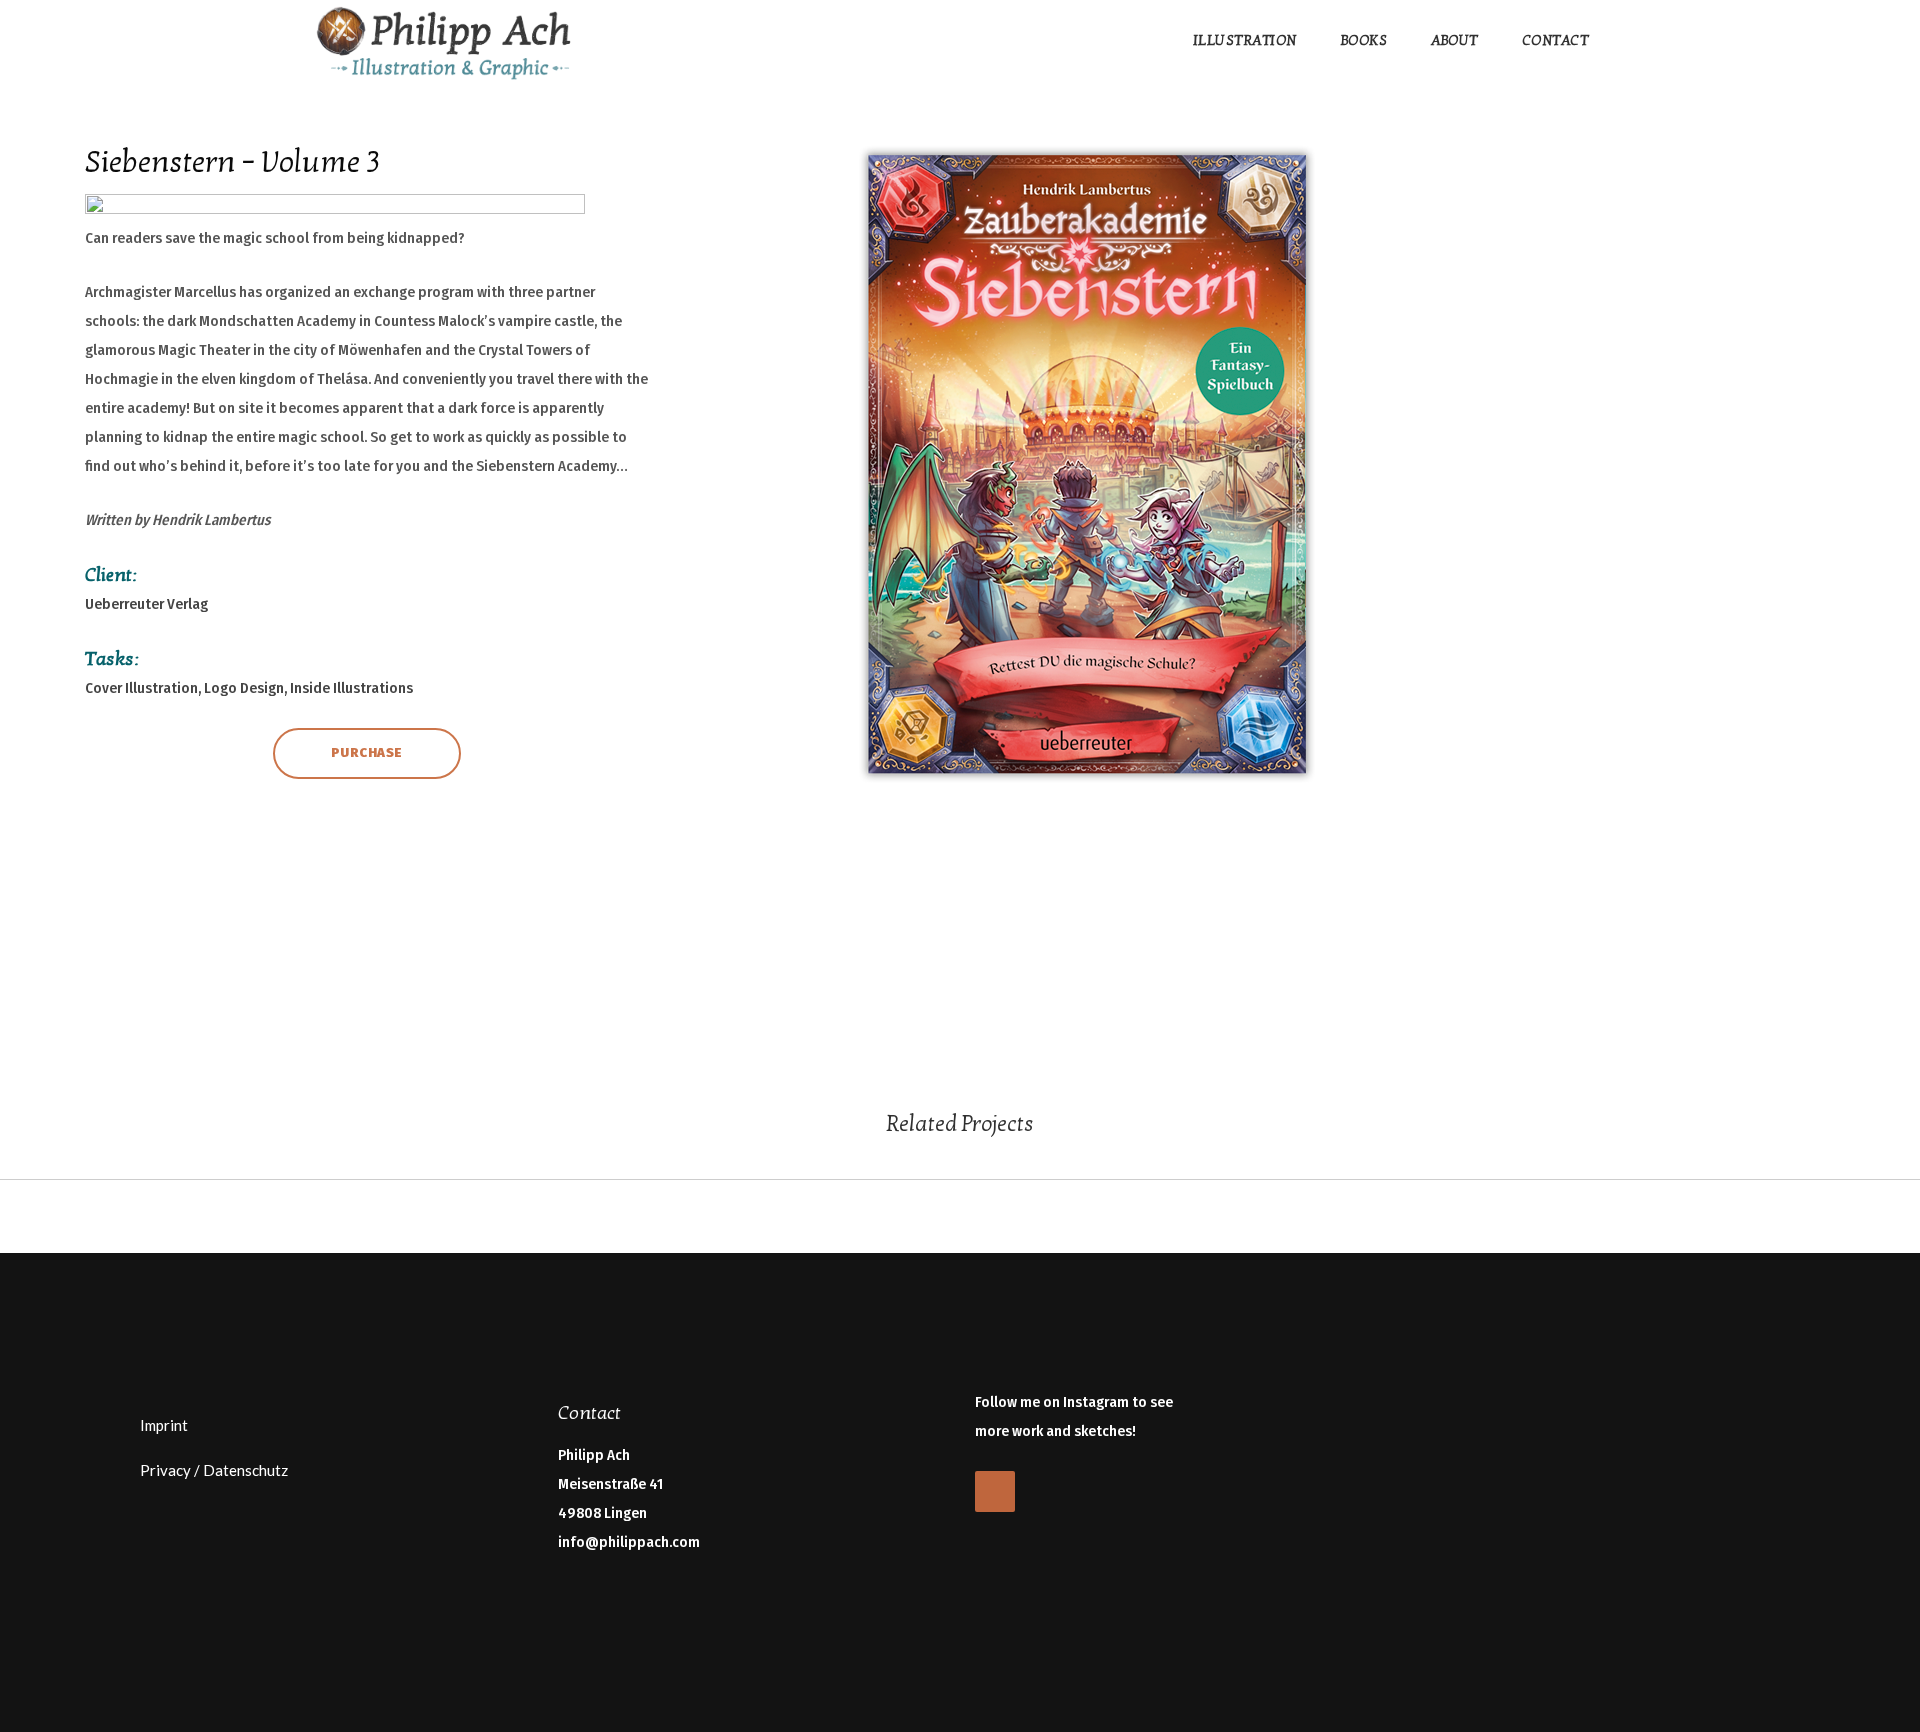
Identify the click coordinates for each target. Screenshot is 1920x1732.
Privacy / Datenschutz (214, 1470)
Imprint (164, 1425)
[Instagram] (995, 1491)
